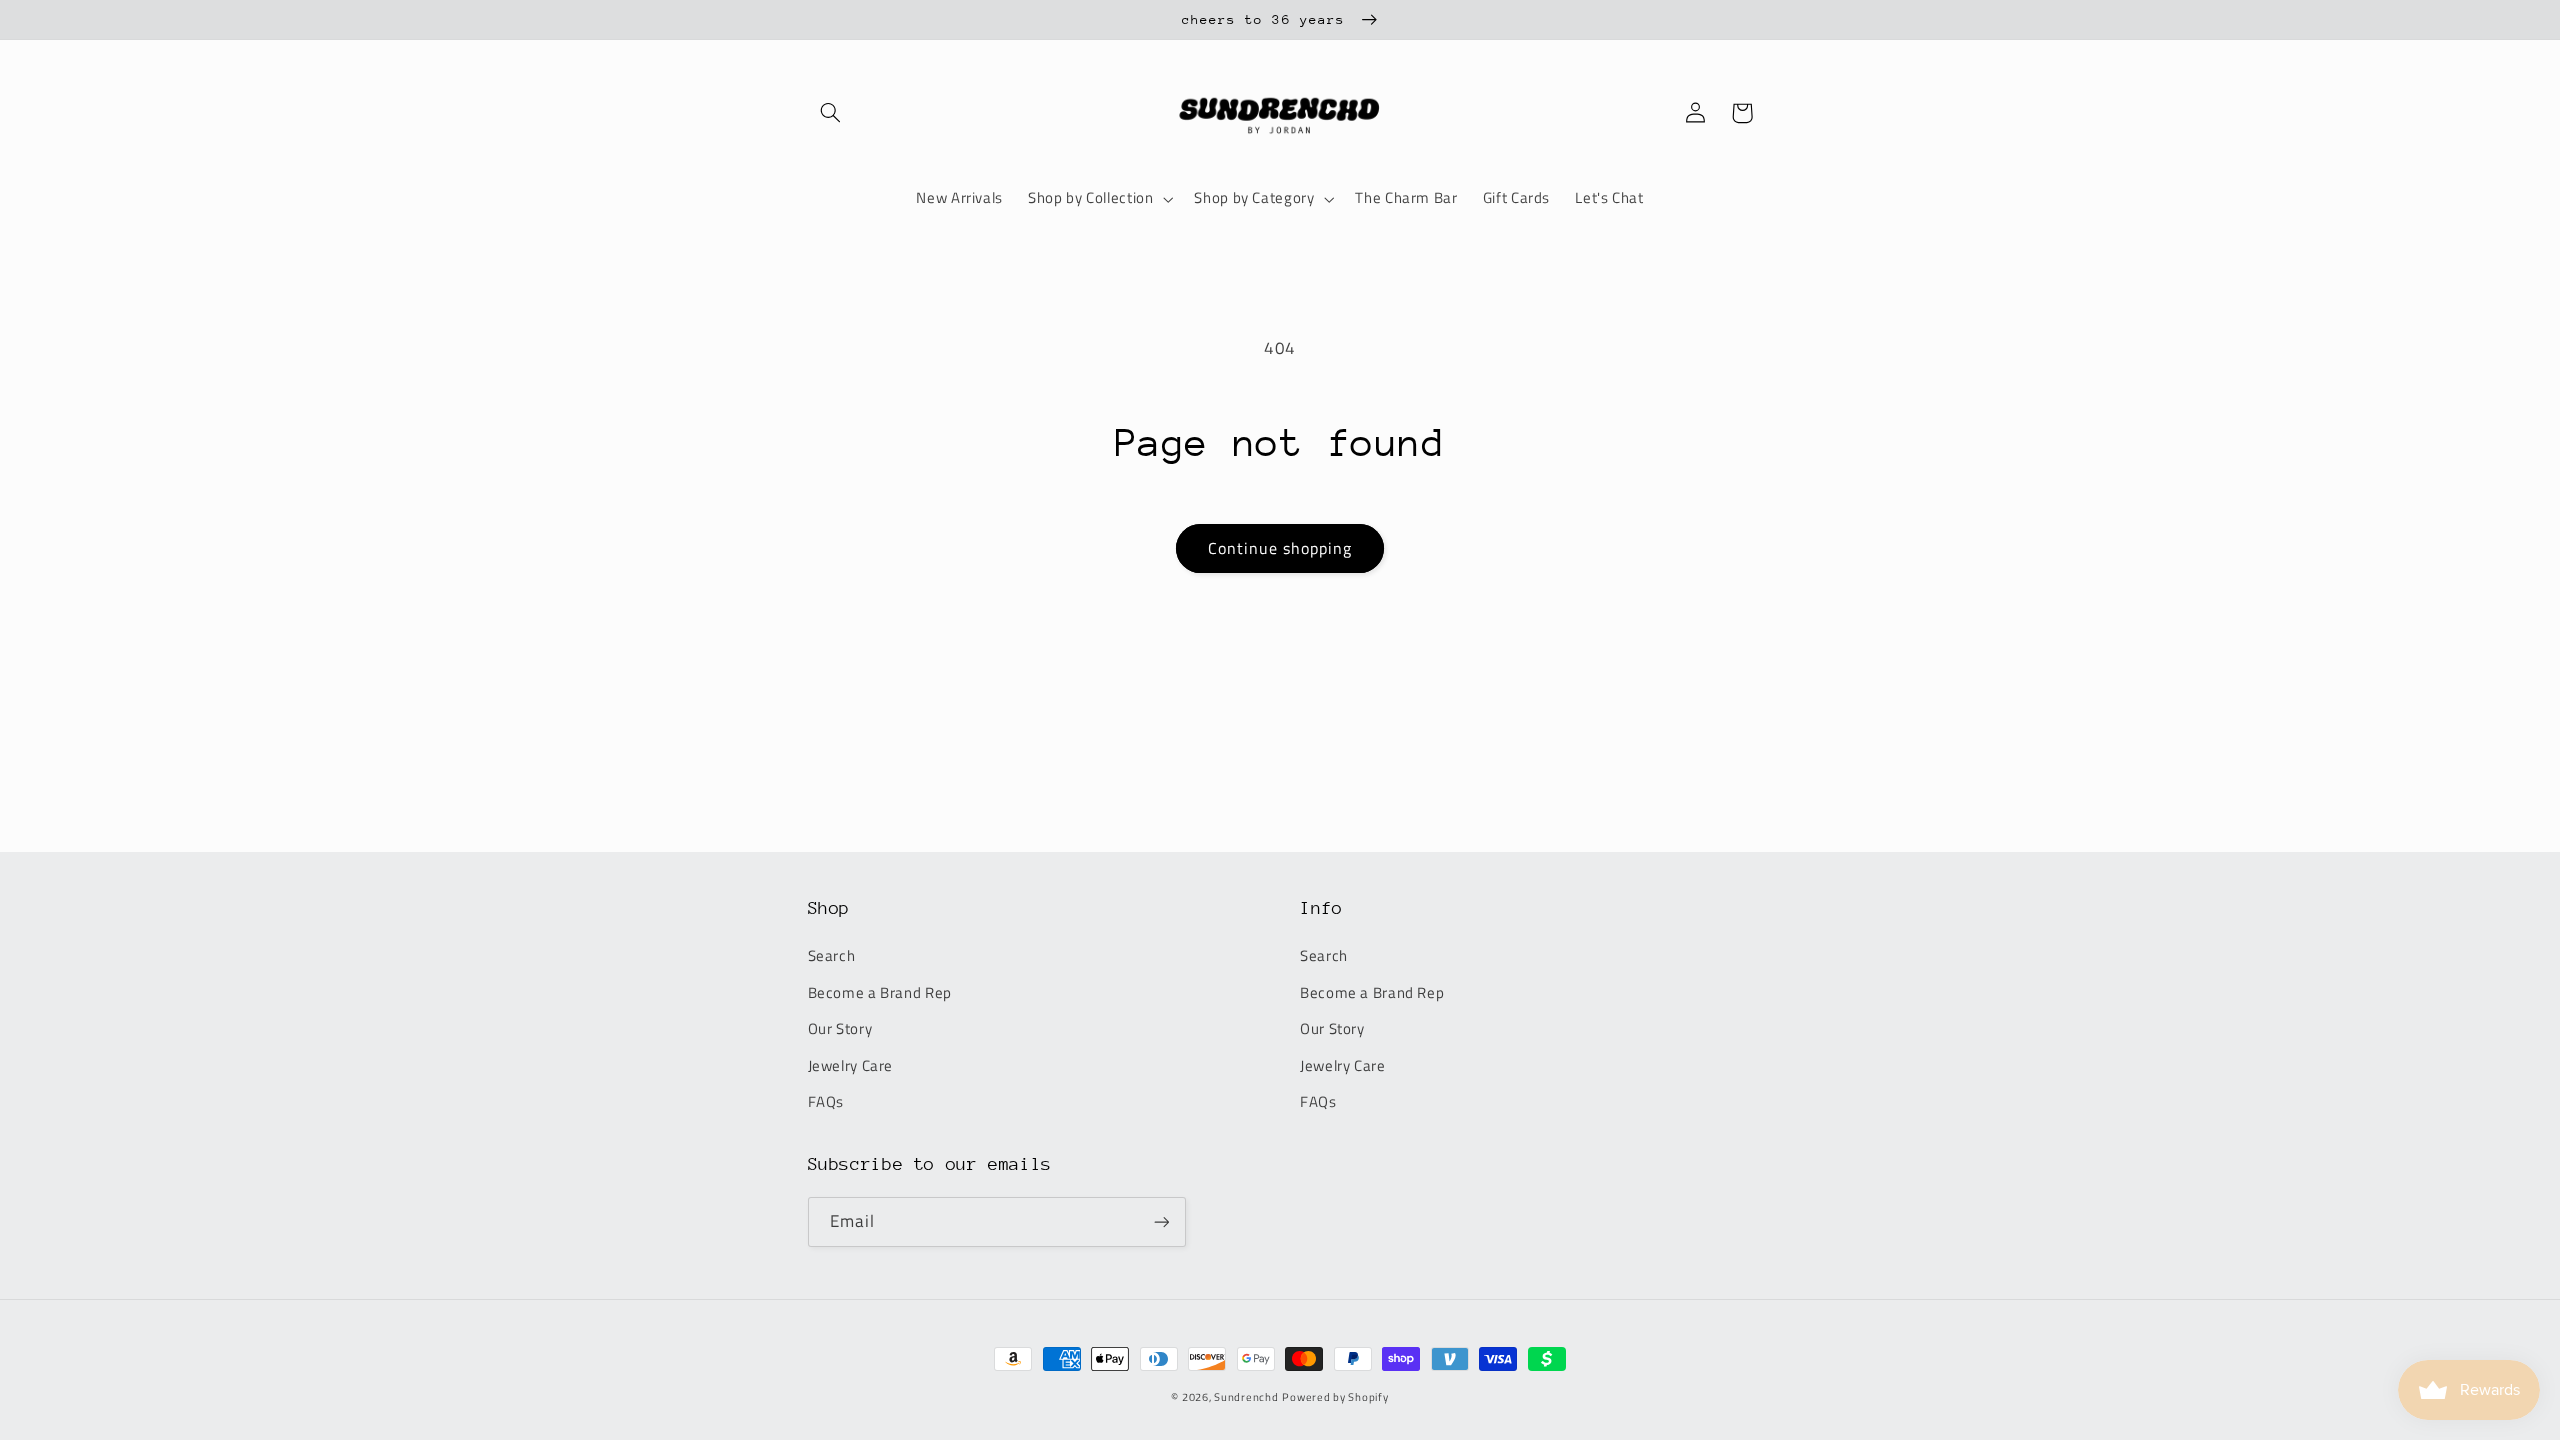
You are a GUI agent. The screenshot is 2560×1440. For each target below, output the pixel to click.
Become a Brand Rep (880, 992)
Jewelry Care (851, 1065)
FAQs (826, 1101)
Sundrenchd (1246, 1397)
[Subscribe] (1161, 1221)
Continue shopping (1280, 548)
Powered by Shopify (1335, 1397)
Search (832, 955)
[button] (831, 113)
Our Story (840, 1028)
